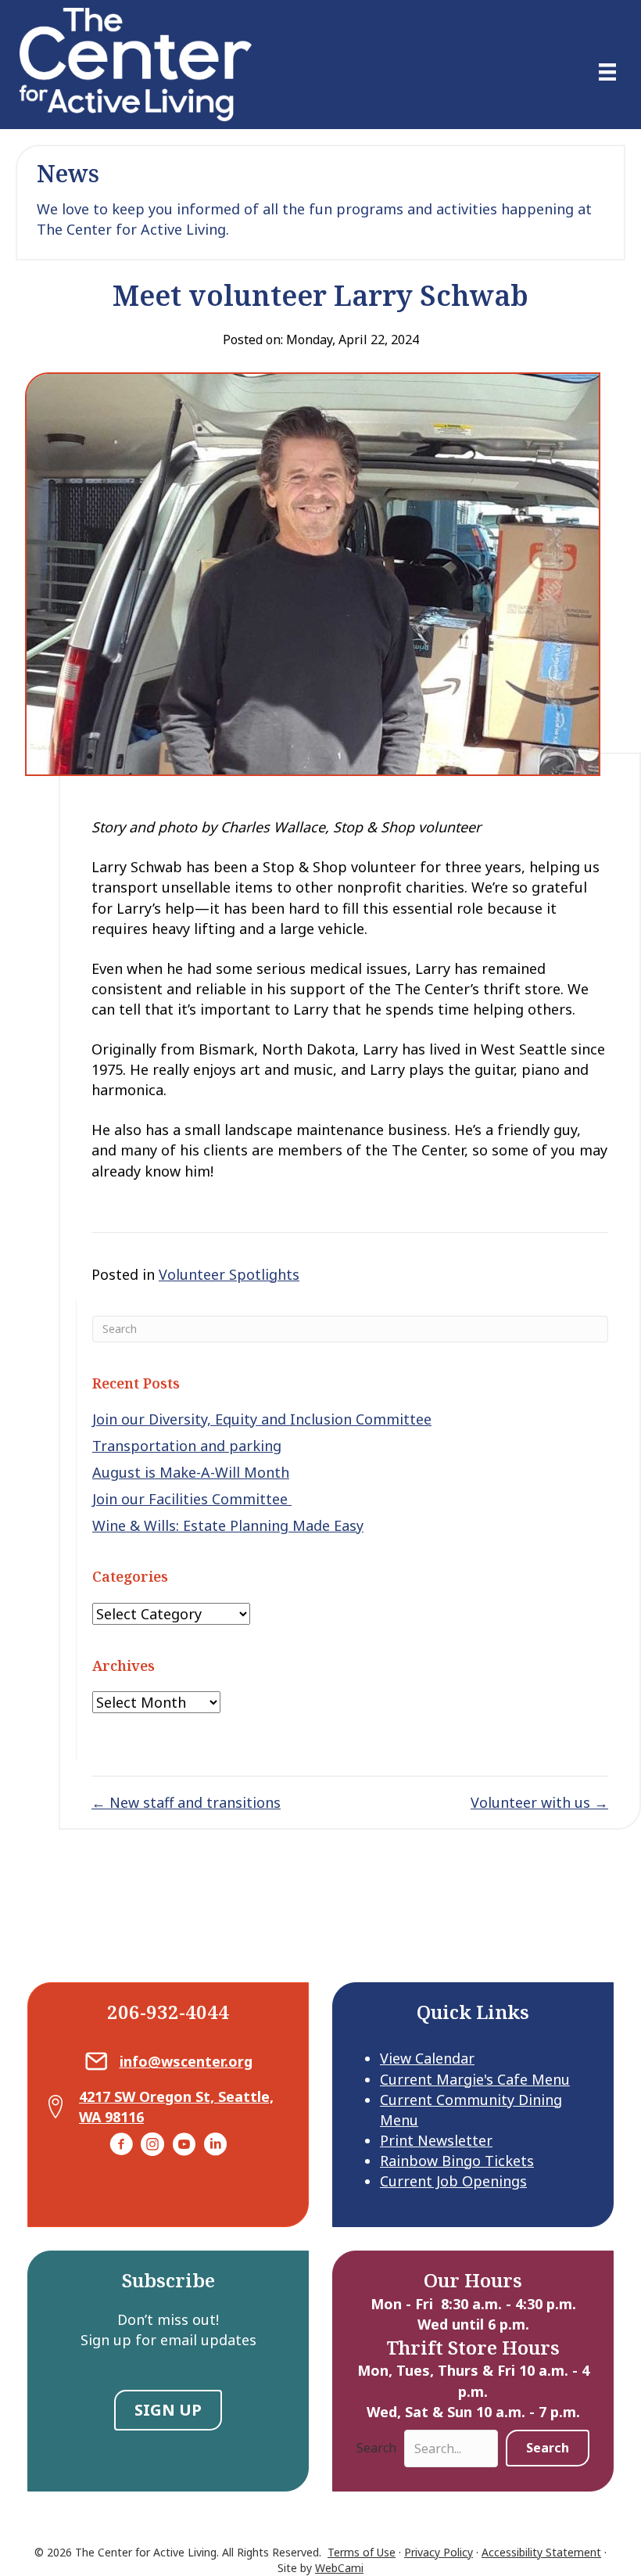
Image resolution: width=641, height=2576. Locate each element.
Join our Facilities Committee (192, 1499)
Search (376, 2448)
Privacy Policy (439, 2552)
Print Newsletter (436, 2140)
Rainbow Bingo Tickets (457, 2161)
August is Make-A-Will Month (191, 1472)
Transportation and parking (187, 1446)
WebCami (339, 2568)
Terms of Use (362, 2552)
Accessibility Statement (541, 2552)
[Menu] (607, 72)
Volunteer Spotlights (229, 1274)
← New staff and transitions (186, 1802)
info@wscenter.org (186, 2061)
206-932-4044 (168, 2012)
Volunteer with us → (539, 1802)
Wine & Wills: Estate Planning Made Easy (228, 1525)
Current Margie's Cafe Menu (475, 2079)
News (68, 173)
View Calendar (427, 2058)
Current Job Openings (453, 2181)
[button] (548, 2448)
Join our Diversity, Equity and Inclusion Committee (262, 1419)
